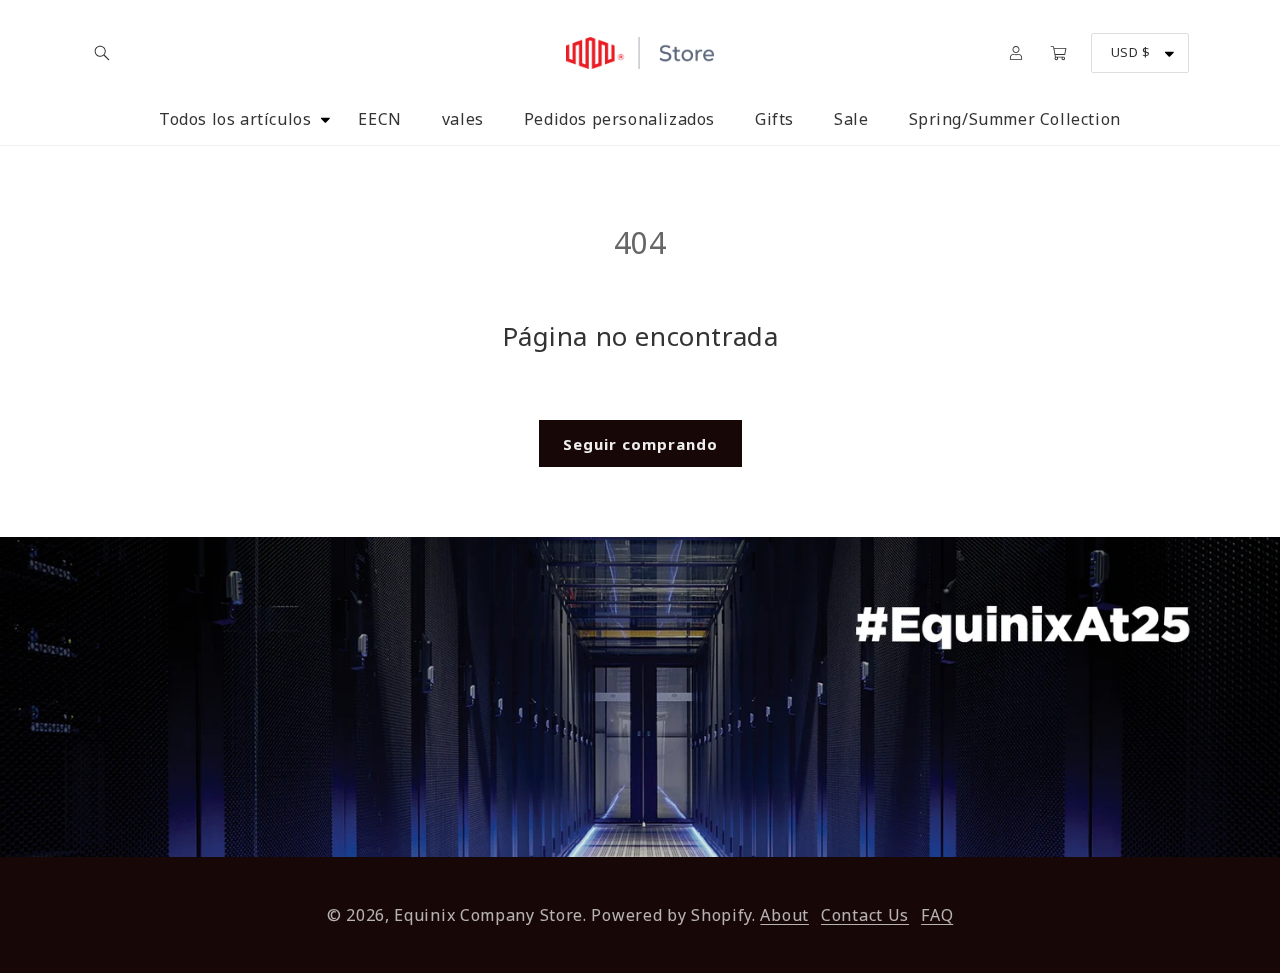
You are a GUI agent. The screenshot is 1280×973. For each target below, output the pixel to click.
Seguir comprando (640, 444)
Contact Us (865, 915)
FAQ (937, 915)
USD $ (1130, 52)
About (784, 915)
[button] (102, 53)
